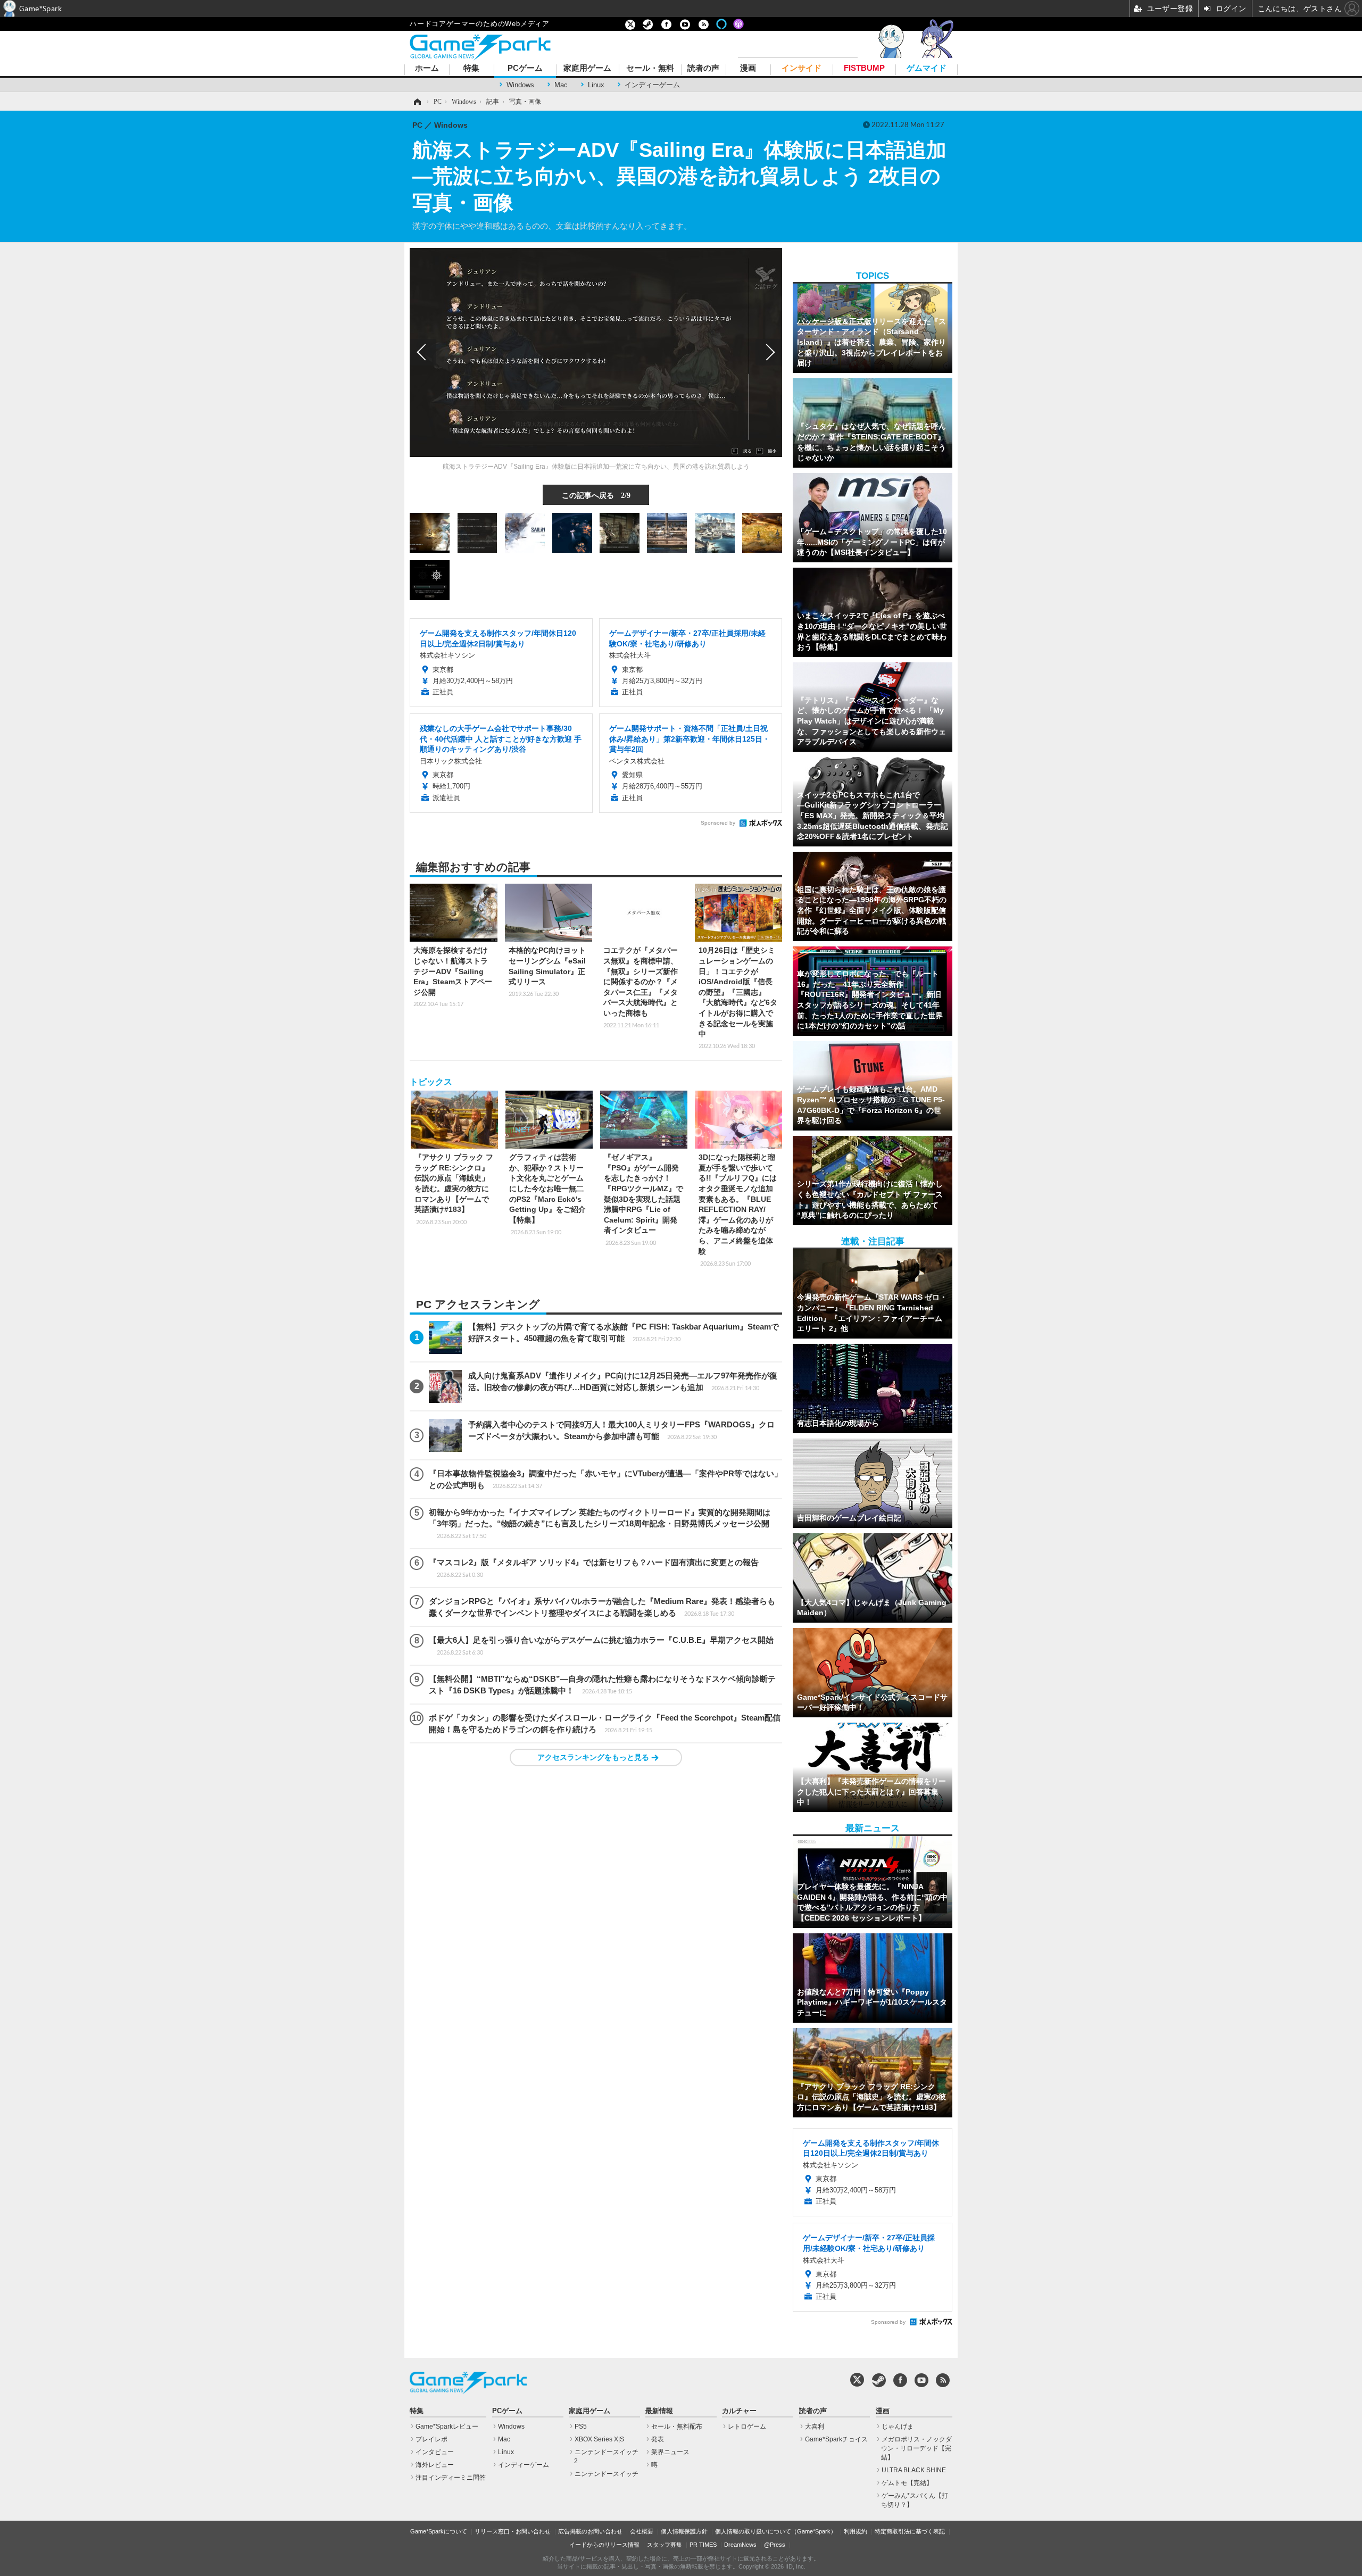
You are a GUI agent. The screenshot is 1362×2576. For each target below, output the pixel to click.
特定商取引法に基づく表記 (910, 2531)
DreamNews (740, 2545)
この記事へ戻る (596, 495)
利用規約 (856, 2531)
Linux (596, 85)
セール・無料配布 (677, 2427)
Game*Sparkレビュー (447, 2427)
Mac (561, 85)
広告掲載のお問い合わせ (590, 2531)
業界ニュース (670, 2452)
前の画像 (423, 352)
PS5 (581, 2427)
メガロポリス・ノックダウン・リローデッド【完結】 (916, 2448)
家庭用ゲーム (587, 68)
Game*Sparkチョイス (836, 2439)
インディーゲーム (652, 85)
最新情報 (659, 2411)
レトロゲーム (747, 2427)
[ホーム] (417, 102)
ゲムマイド (927, 68)
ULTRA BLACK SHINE (914, 2470)
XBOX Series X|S (599, 2439)
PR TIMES (703, 2545)
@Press (775, 2545)
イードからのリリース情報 (604, 2545)
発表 (658, 2439)
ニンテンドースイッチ (607, 2474)
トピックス (431, 1082)
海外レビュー (435, 2465)
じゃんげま (898, 2427)
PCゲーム (525, 68)
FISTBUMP (864, 68)
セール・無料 (650, 68)
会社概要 (642, 2531)
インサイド (802, 68)
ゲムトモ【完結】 (907, 2483)
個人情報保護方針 (684, 2531)
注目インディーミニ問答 (451, 2478)
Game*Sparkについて (439, 2531)
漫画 (748, 68)
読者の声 (703, 68)
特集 (471, 68)
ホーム (427, 68)
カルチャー (739, 2411)
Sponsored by (718, 823)
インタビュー (435, 2452)
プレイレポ (431, 2439)
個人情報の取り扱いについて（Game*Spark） (776, 2531)
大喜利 (815, 2427)
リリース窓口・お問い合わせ (513, 2531)
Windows (520, 85)
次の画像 (769, 352)
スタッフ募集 (665, 2545)
